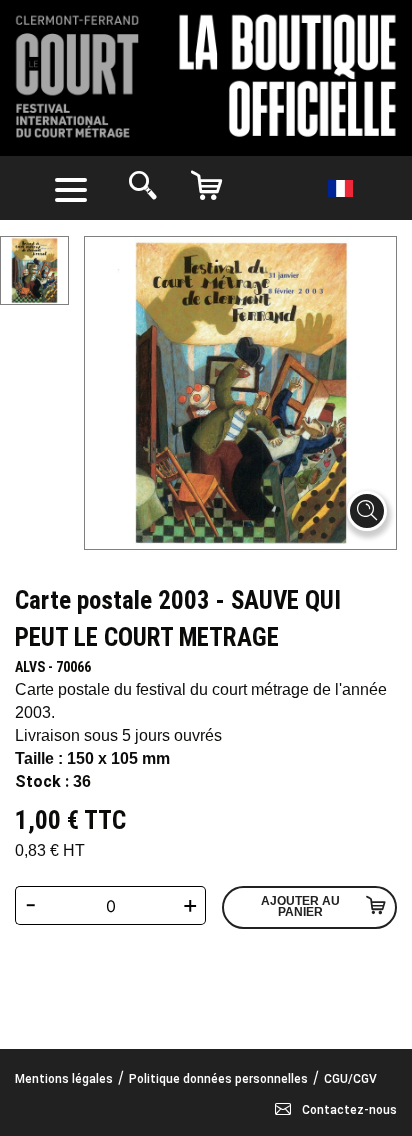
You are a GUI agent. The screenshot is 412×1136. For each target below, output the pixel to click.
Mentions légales (64, 1079)
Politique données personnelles (218, 1079)
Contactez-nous (348, 1110)
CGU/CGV (350, 1079)
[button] (75, 188)
